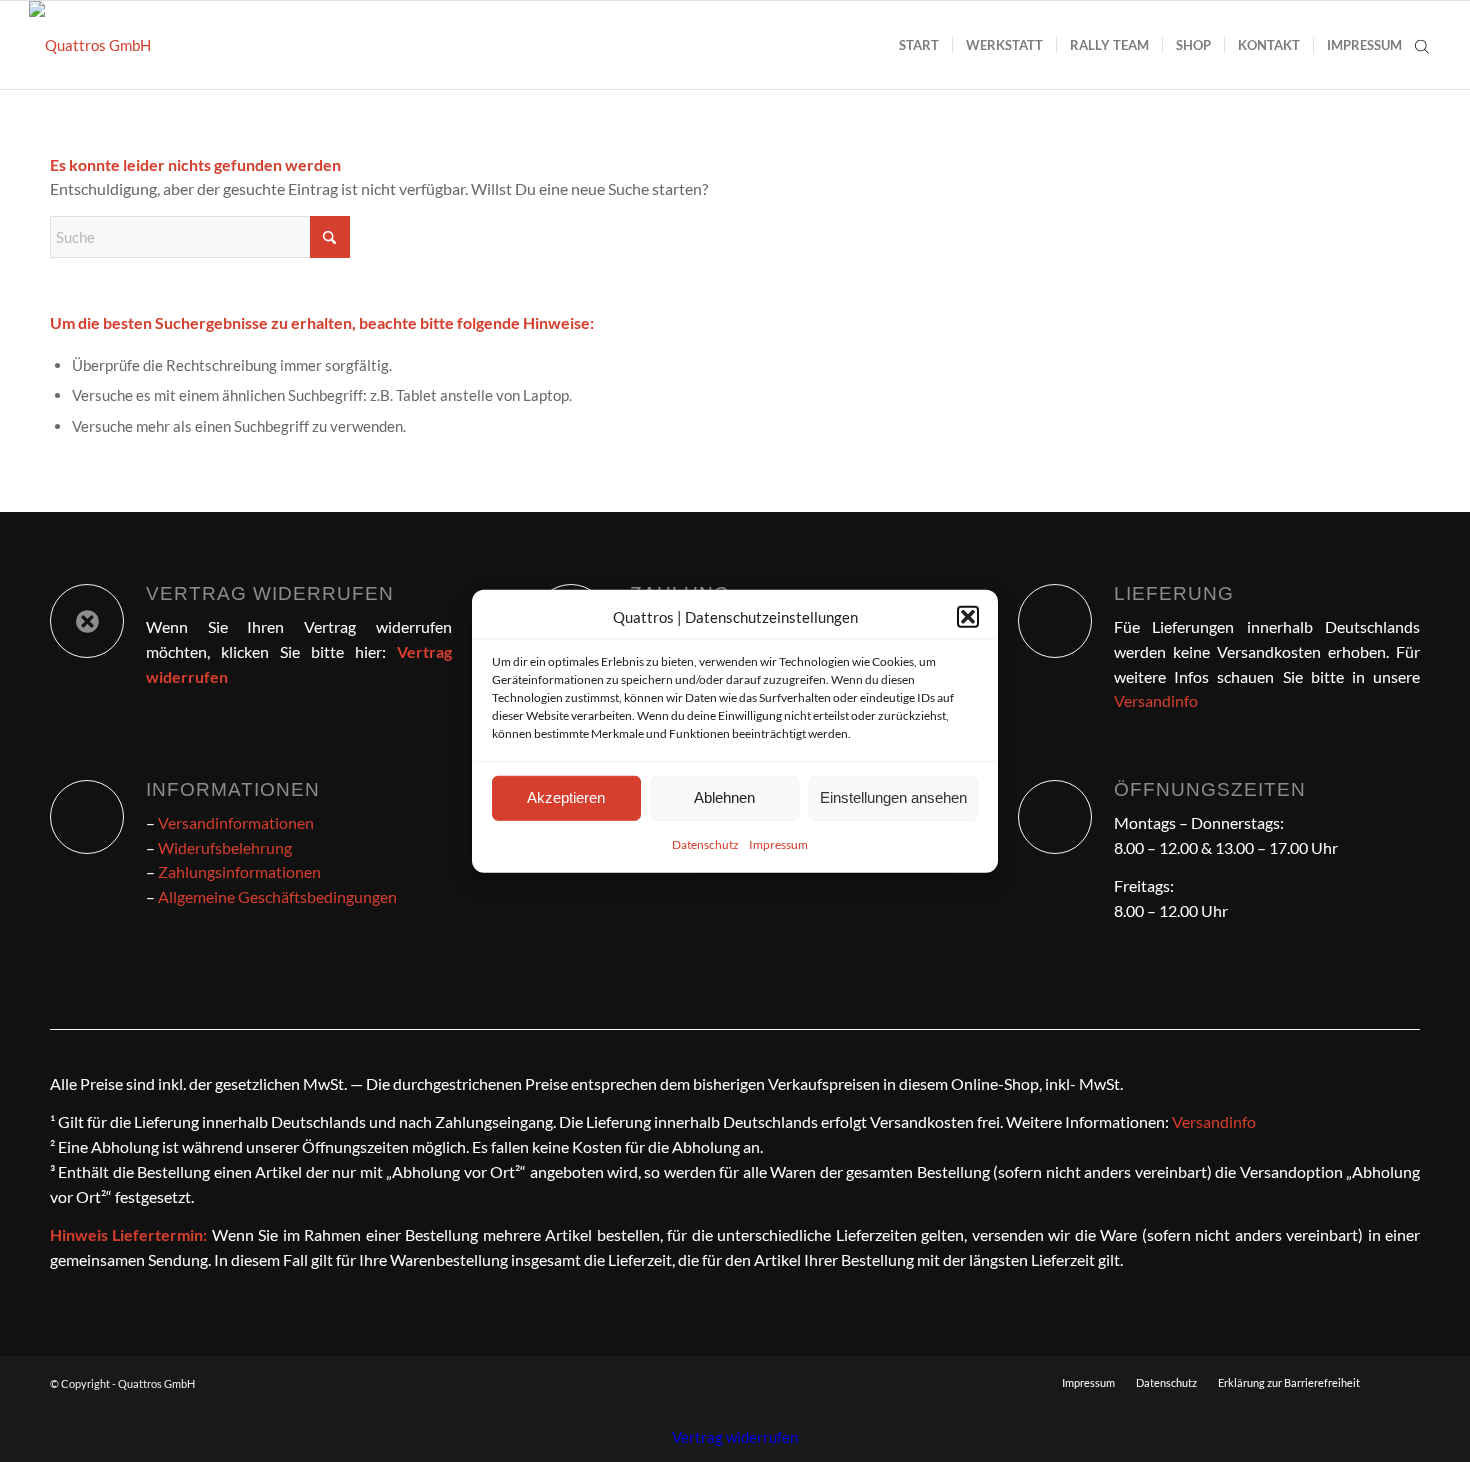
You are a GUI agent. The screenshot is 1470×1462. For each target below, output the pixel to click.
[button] (968, 617)
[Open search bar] (1422, 45)
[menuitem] (919, 45)
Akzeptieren (566, 797)
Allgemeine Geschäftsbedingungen (277, 896)
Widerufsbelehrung (225, 847)
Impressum (778, 844)
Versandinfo (1156, 700)
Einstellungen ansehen (893, 797)
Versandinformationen (236, 822)
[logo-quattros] (90, 45)
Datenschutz (705, 844)
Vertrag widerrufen (735, 1437)
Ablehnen (724, 797)
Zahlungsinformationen (239, 871)
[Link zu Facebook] (1405, 1382)
